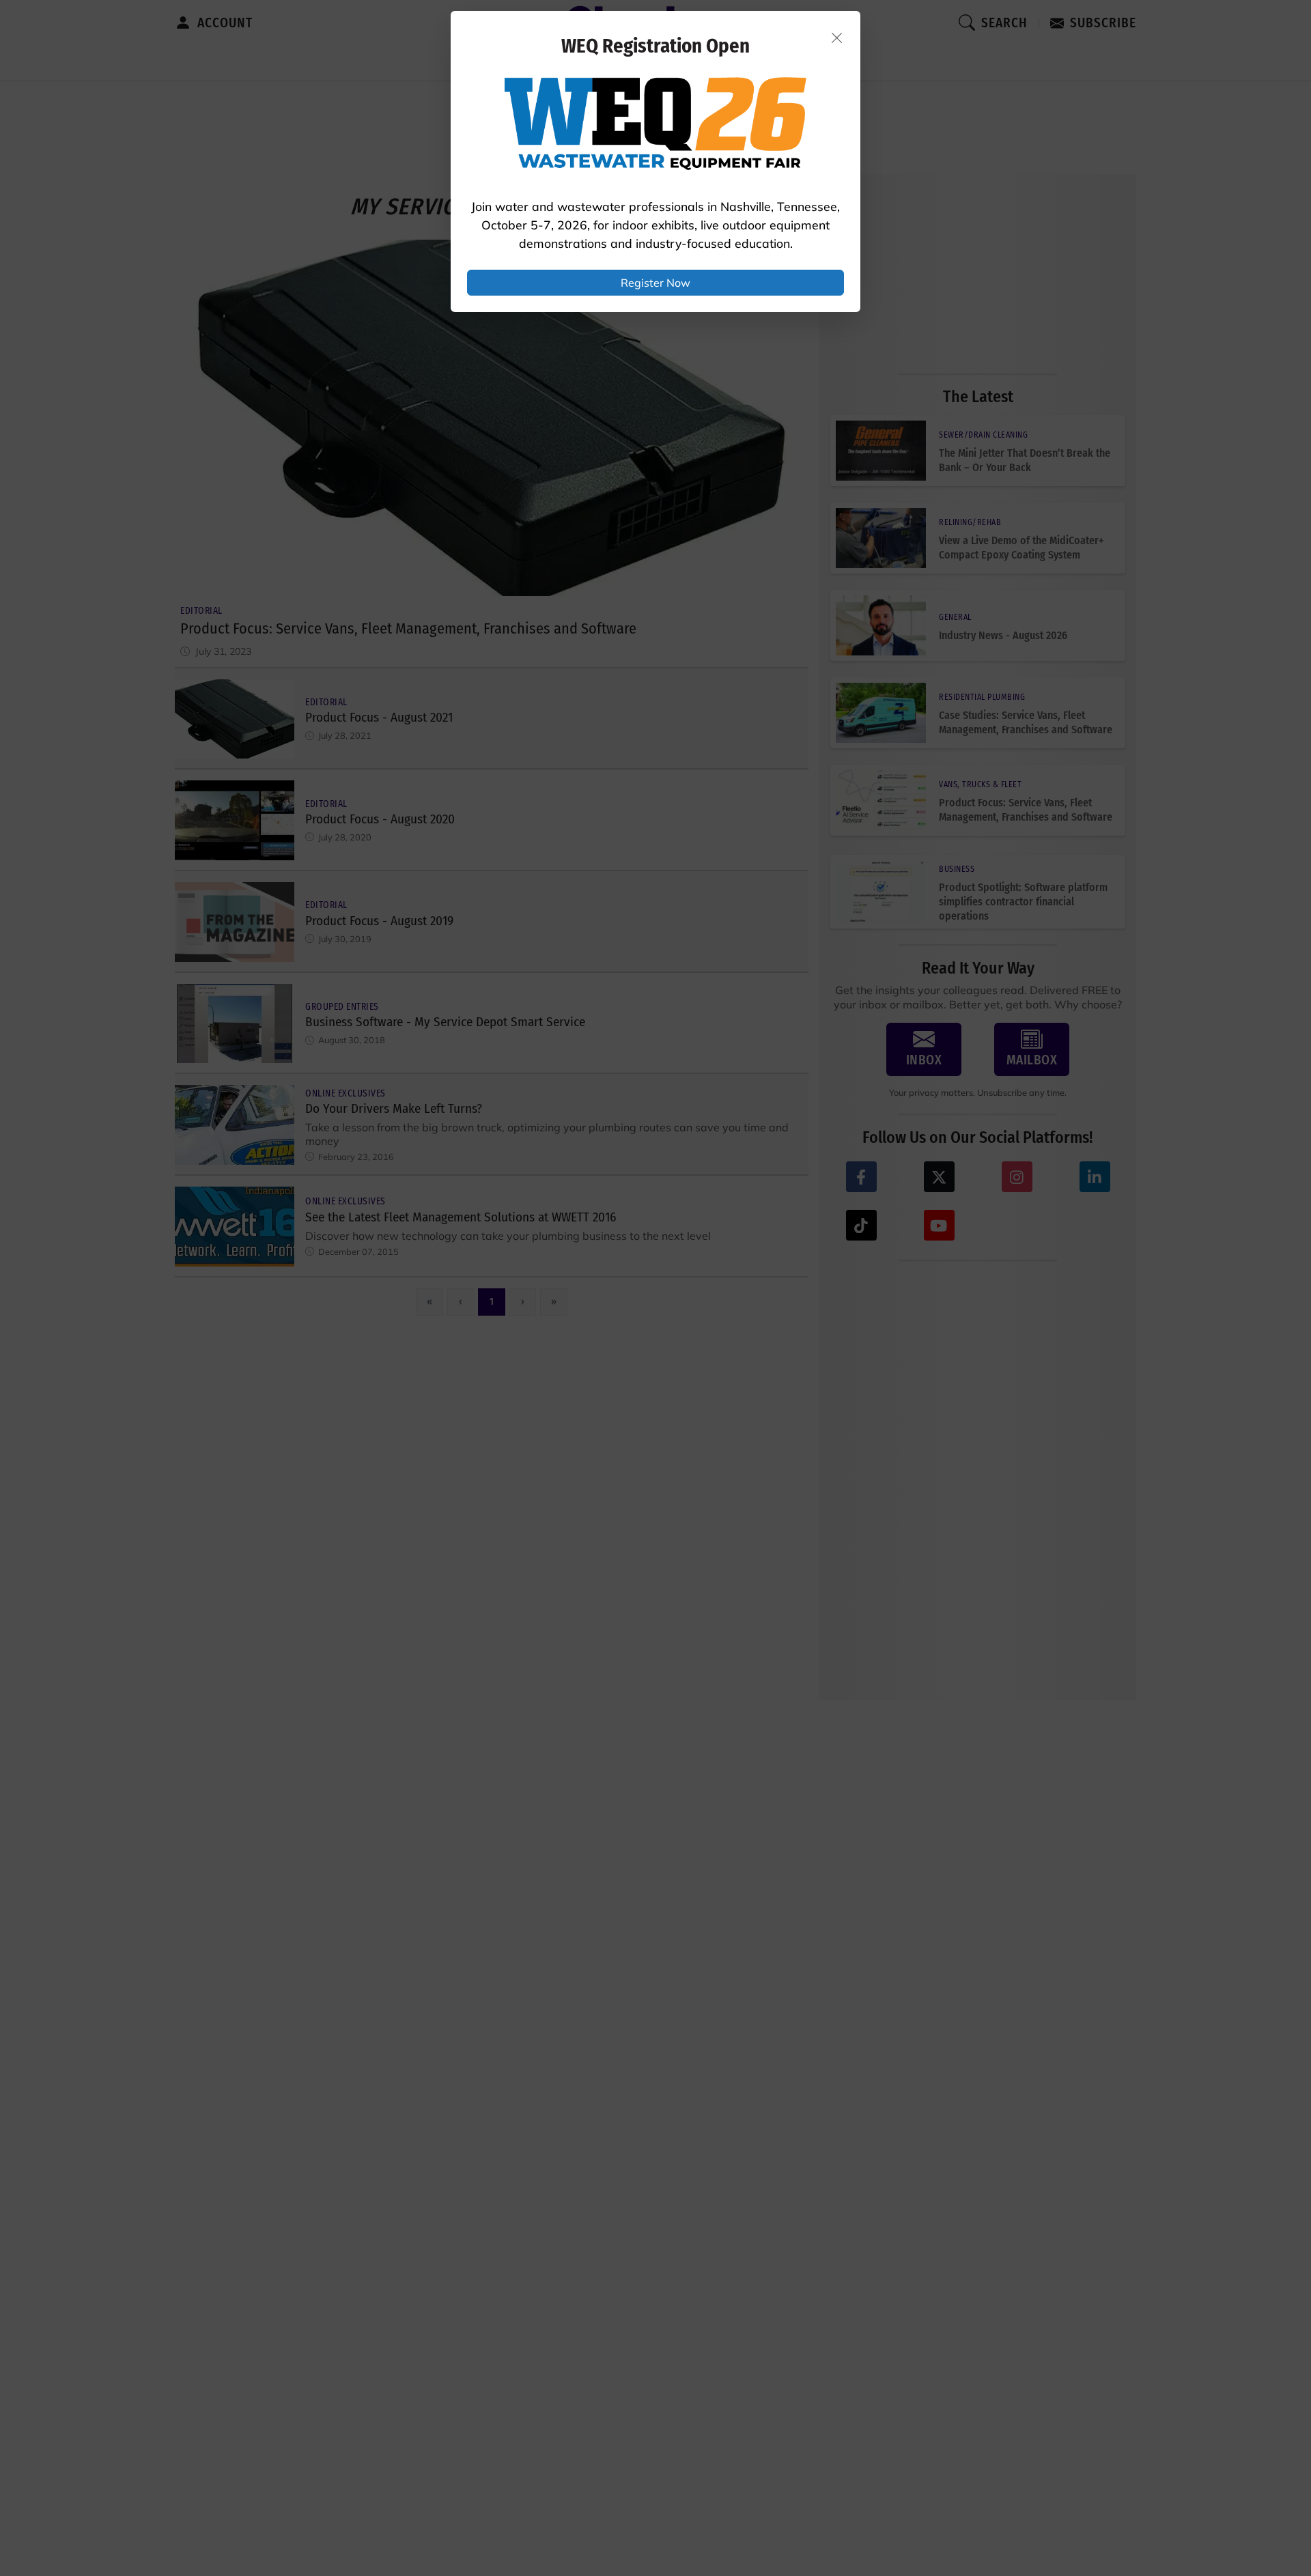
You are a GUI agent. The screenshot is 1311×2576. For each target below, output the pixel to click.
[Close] (837, 38)
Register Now (655, 283)
